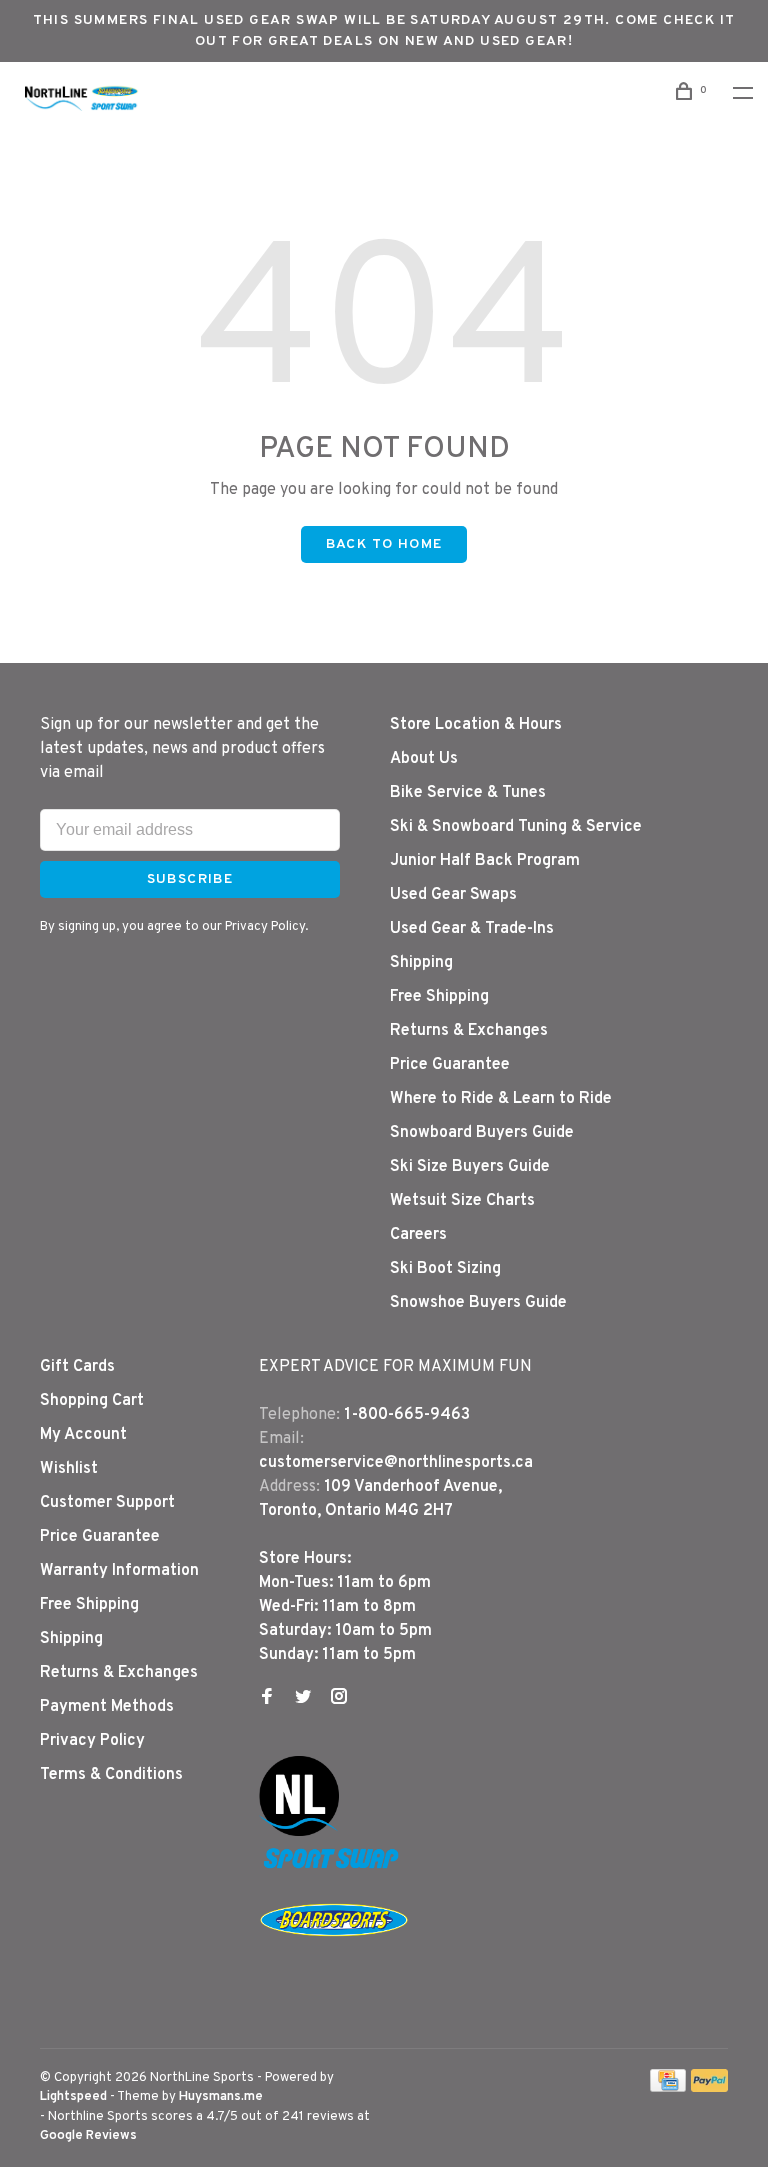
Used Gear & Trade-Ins (472, 929)
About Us (424, 759)
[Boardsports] (334, 1956)
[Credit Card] (668, 2088)
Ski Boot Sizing (445, 1269)
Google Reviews (88, 2136)
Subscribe (190, 879)
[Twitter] (303, 1699)
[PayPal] (709, 2088)
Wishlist (69, 1469)
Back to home (384, 544)
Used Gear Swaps (453, 895)
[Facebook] (267, 1699)
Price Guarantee (450, 1065)
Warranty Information (119, 1571)
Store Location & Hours (476, 725)
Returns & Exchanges (469, 1031)
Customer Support (107, 1503)
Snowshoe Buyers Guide (478, 1303)
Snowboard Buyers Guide (482, 1133)
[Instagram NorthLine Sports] (339, 1699)
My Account (83, 1435)
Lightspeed (73, 2097)
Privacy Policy (92, 1741)
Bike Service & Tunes (468, 793)
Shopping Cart (92, 1401)
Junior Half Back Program (485, 861)
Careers (418, 1235)
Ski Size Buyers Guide (470, 1167)
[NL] (299, 1832)
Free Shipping (439, 997)
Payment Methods (107, 1707)
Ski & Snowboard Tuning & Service (516, 827)
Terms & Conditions (111, 1775)
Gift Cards (77, 1367)
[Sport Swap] (334, 1868)
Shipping (421, 963)
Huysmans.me (221, 2097)
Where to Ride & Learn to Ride (501, 1099)
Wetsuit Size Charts (462, 1201)
